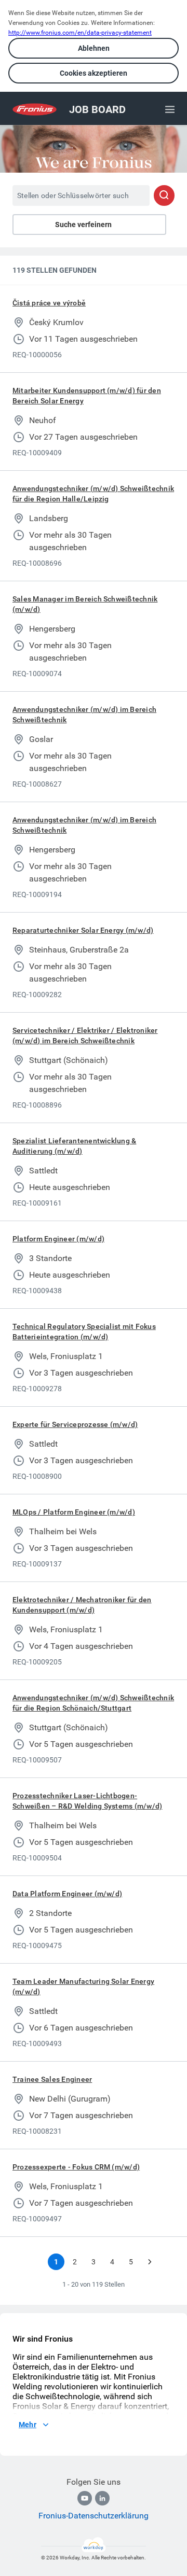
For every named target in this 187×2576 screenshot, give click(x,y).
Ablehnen (94, 48)
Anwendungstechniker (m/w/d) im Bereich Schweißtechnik (84, 715)
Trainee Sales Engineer (52, 2079)
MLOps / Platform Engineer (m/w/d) (74, 1512)
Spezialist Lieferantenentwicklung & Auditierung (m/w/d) (74, 1146)
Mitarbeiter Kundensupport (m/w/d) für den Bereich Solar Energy (87, 396)
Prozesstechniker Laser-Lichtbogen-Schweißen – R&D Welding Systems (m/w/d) (87, 1801)
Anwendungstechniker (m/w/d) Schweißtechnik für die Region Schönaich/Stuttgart (93, 1703)
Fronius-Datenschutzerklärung (94, 2516)
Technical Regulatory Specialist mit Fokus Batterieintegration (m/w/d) (84, 1332)
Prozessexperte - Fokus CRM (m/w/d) (76, 2167)
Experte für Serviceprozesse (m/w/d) (75, 1424)
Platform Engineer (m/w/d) (58, 1239)
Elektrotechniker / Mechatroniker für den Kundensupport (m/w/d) (82, 1605)
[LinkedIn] (102, 2498)
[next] (150, 2262)
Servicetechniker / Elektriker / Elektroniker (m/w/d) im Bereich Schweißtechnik (85, 1035)
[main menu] (170, 109)
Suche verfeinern (83, 225)
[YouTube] (85, 2498)
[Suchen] (164, 195)
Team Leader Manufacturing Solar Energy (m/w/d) (83, 1986)
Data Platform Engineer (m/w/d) (67, 1894)
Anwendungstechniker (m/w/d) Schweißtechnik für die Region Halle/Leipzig (93, 494)
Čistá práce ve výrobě (49, 303)
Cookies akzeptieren (94, 73)
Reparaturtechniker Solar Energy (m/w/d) (83, 930)
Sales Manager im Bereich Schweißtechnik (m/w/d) (85, 604)
